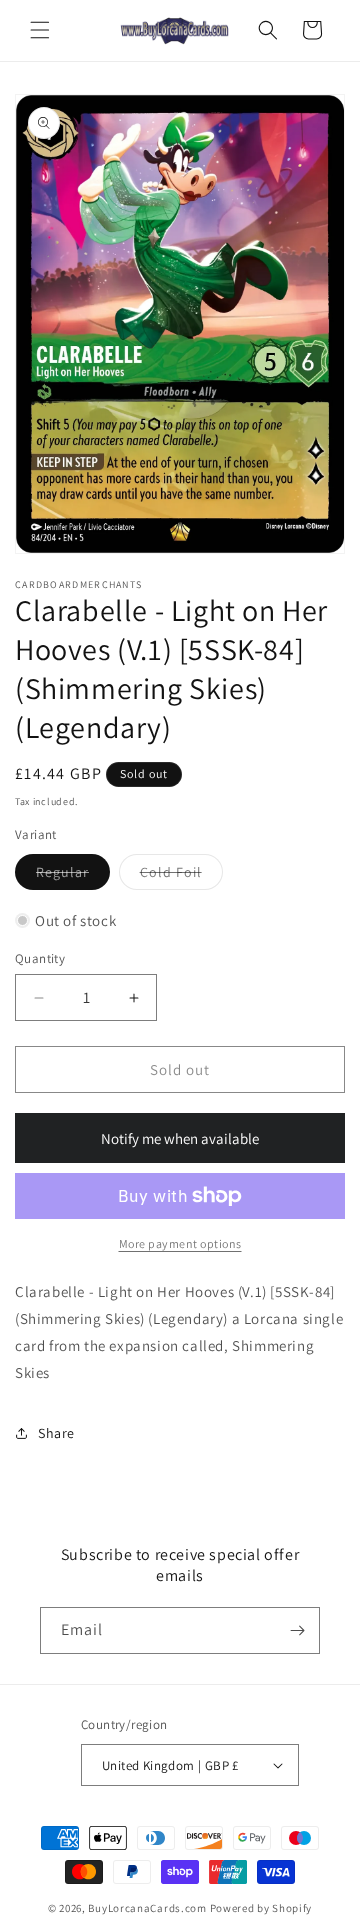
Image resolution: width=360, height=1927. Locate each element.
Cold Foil (181, 876)
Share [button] (56, 1433)
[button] (40, 30)
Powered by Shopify (261, 1908)
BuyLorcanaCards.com (147, 1908)
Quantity (40, 958)
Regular (73, 876)
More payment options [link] (180, 1243)
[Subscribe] (297, 1630)
